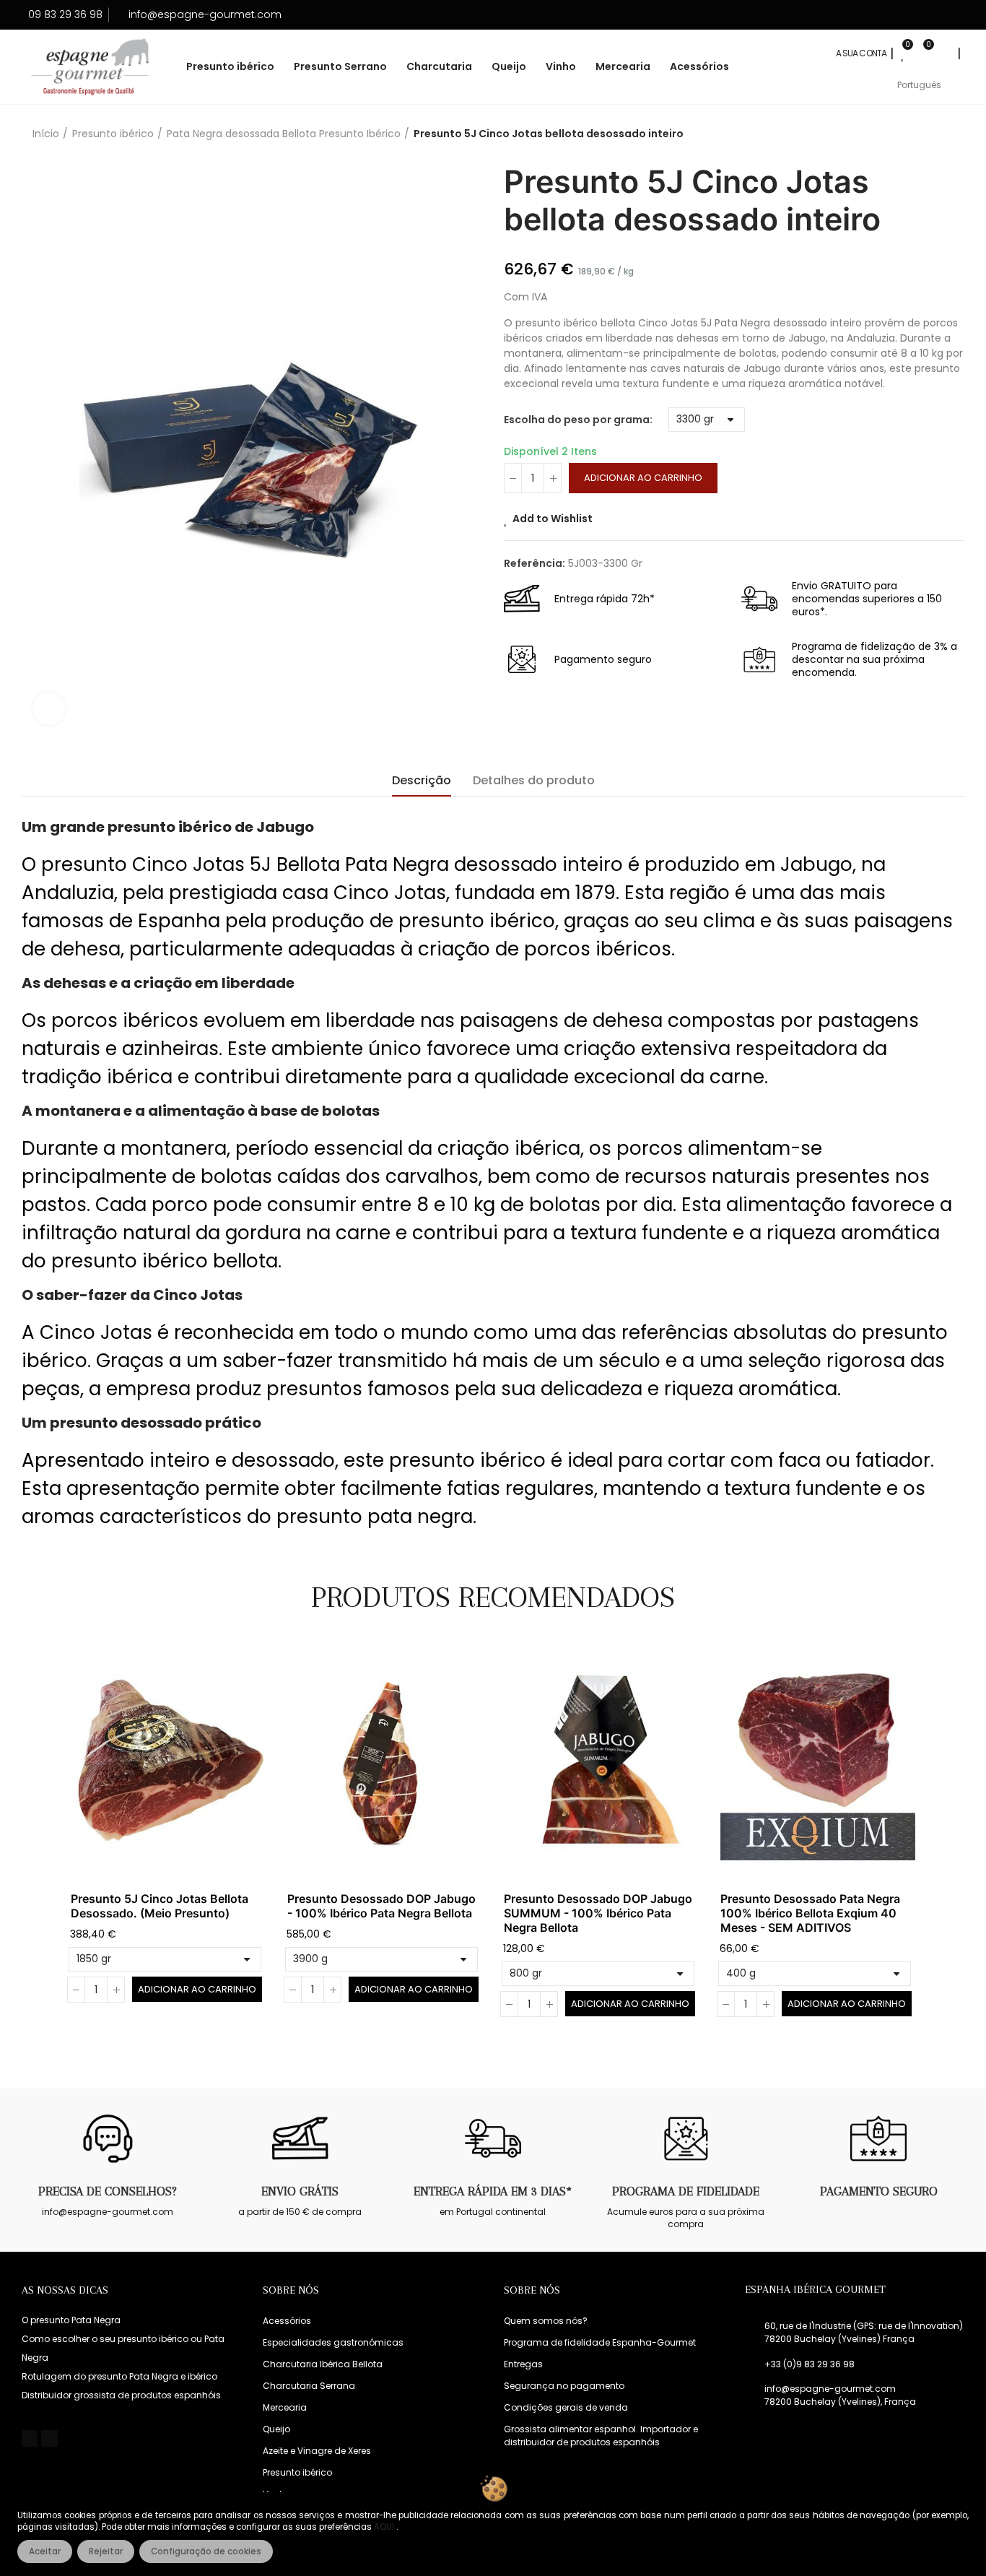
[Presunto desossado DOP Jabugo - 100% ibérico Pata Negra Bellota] (385, 1762)
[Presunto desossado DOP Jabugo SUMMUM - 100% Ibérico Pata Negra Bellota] (601, 1762)
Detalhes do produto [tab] (534, 780)
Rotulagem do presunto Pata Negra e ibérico (119, 2376)
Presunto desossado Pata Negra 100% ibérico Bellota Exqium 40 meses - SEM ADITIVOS (810, 1913)
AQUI (385, 2527)
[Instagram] (49, 2438)
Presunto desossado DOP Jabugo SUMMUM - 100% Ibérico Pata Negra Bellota (598, 1913)
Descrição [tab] (422, 780)
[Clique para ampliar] (49, 709)
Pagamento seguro (879, 2191)
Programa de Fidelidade (686, 2191)
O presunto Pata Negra (71, 2320)
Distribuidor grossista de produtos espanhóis (121, 2395)
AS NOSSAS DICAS (65, 2290)
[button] (31, 1840)
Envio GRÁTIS (300, 2191)
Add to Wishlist (553, 519)
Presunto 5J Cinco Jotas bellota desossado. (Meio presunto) (160, 1906)
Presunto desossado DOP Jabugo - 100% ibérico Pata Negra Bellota (381, 1906)
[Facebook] (30, 2438)
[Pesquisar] (944, 53)
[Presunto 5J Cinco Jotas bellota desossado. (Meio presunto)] (168, 1762)
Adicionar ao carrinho (643, 478)
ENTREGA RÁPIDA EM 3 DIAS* (493, 2191)
